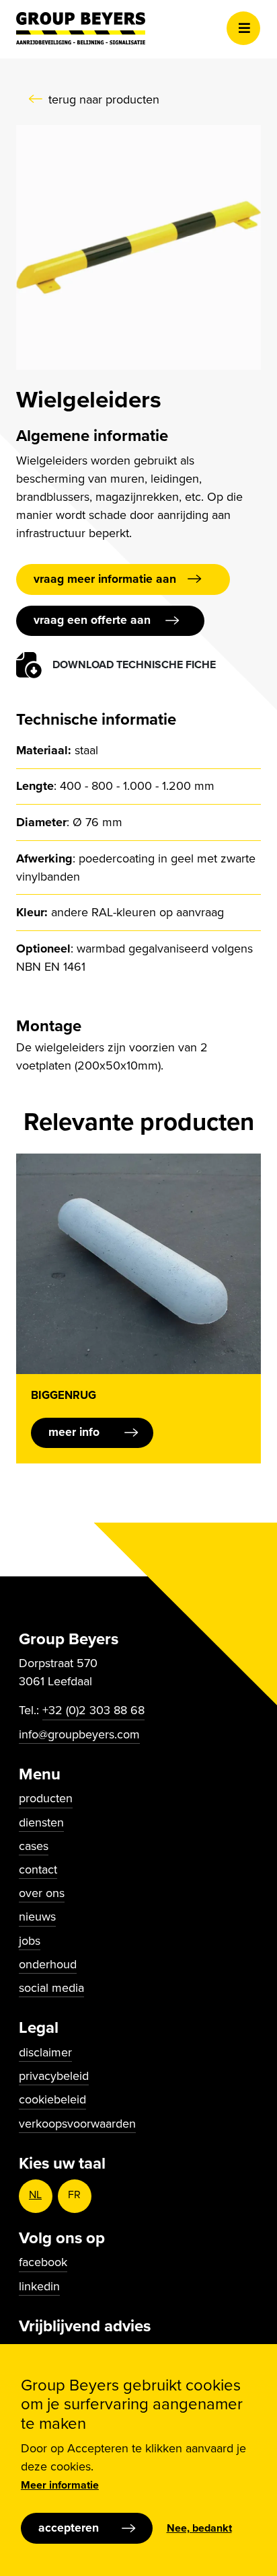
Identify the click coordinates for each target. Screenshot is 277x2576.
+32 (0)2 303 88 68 (93, 1710)
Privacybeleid (54, 2076)
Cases (34, 1846)
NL (35, 2195)
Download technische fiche (134, 665)
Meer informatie (60, 2485)
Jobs (30, 1941)
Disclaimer (45, 2052)
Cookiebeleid (52, 2099)
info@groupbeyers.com (79, 1734)
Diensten (41, 1822)
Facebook (43, 2262)
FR (74, 2195)
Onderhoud (48, 1964)
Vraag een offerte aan (92, 620)
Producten (46, 1798)
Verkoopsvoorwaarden (77, 2124)
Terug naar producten (104, 99)
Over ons (42, 1893)
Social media (51, 1988)
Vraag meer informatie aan (105, 579)
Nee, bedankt (199, 2528)
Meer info (74, 1432)
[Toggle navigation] (243, 28)
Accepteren (69, 2528)
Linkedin (39, 2286)
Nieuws (37, 1917)
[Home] (81, 28)
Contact (38, 1869)
